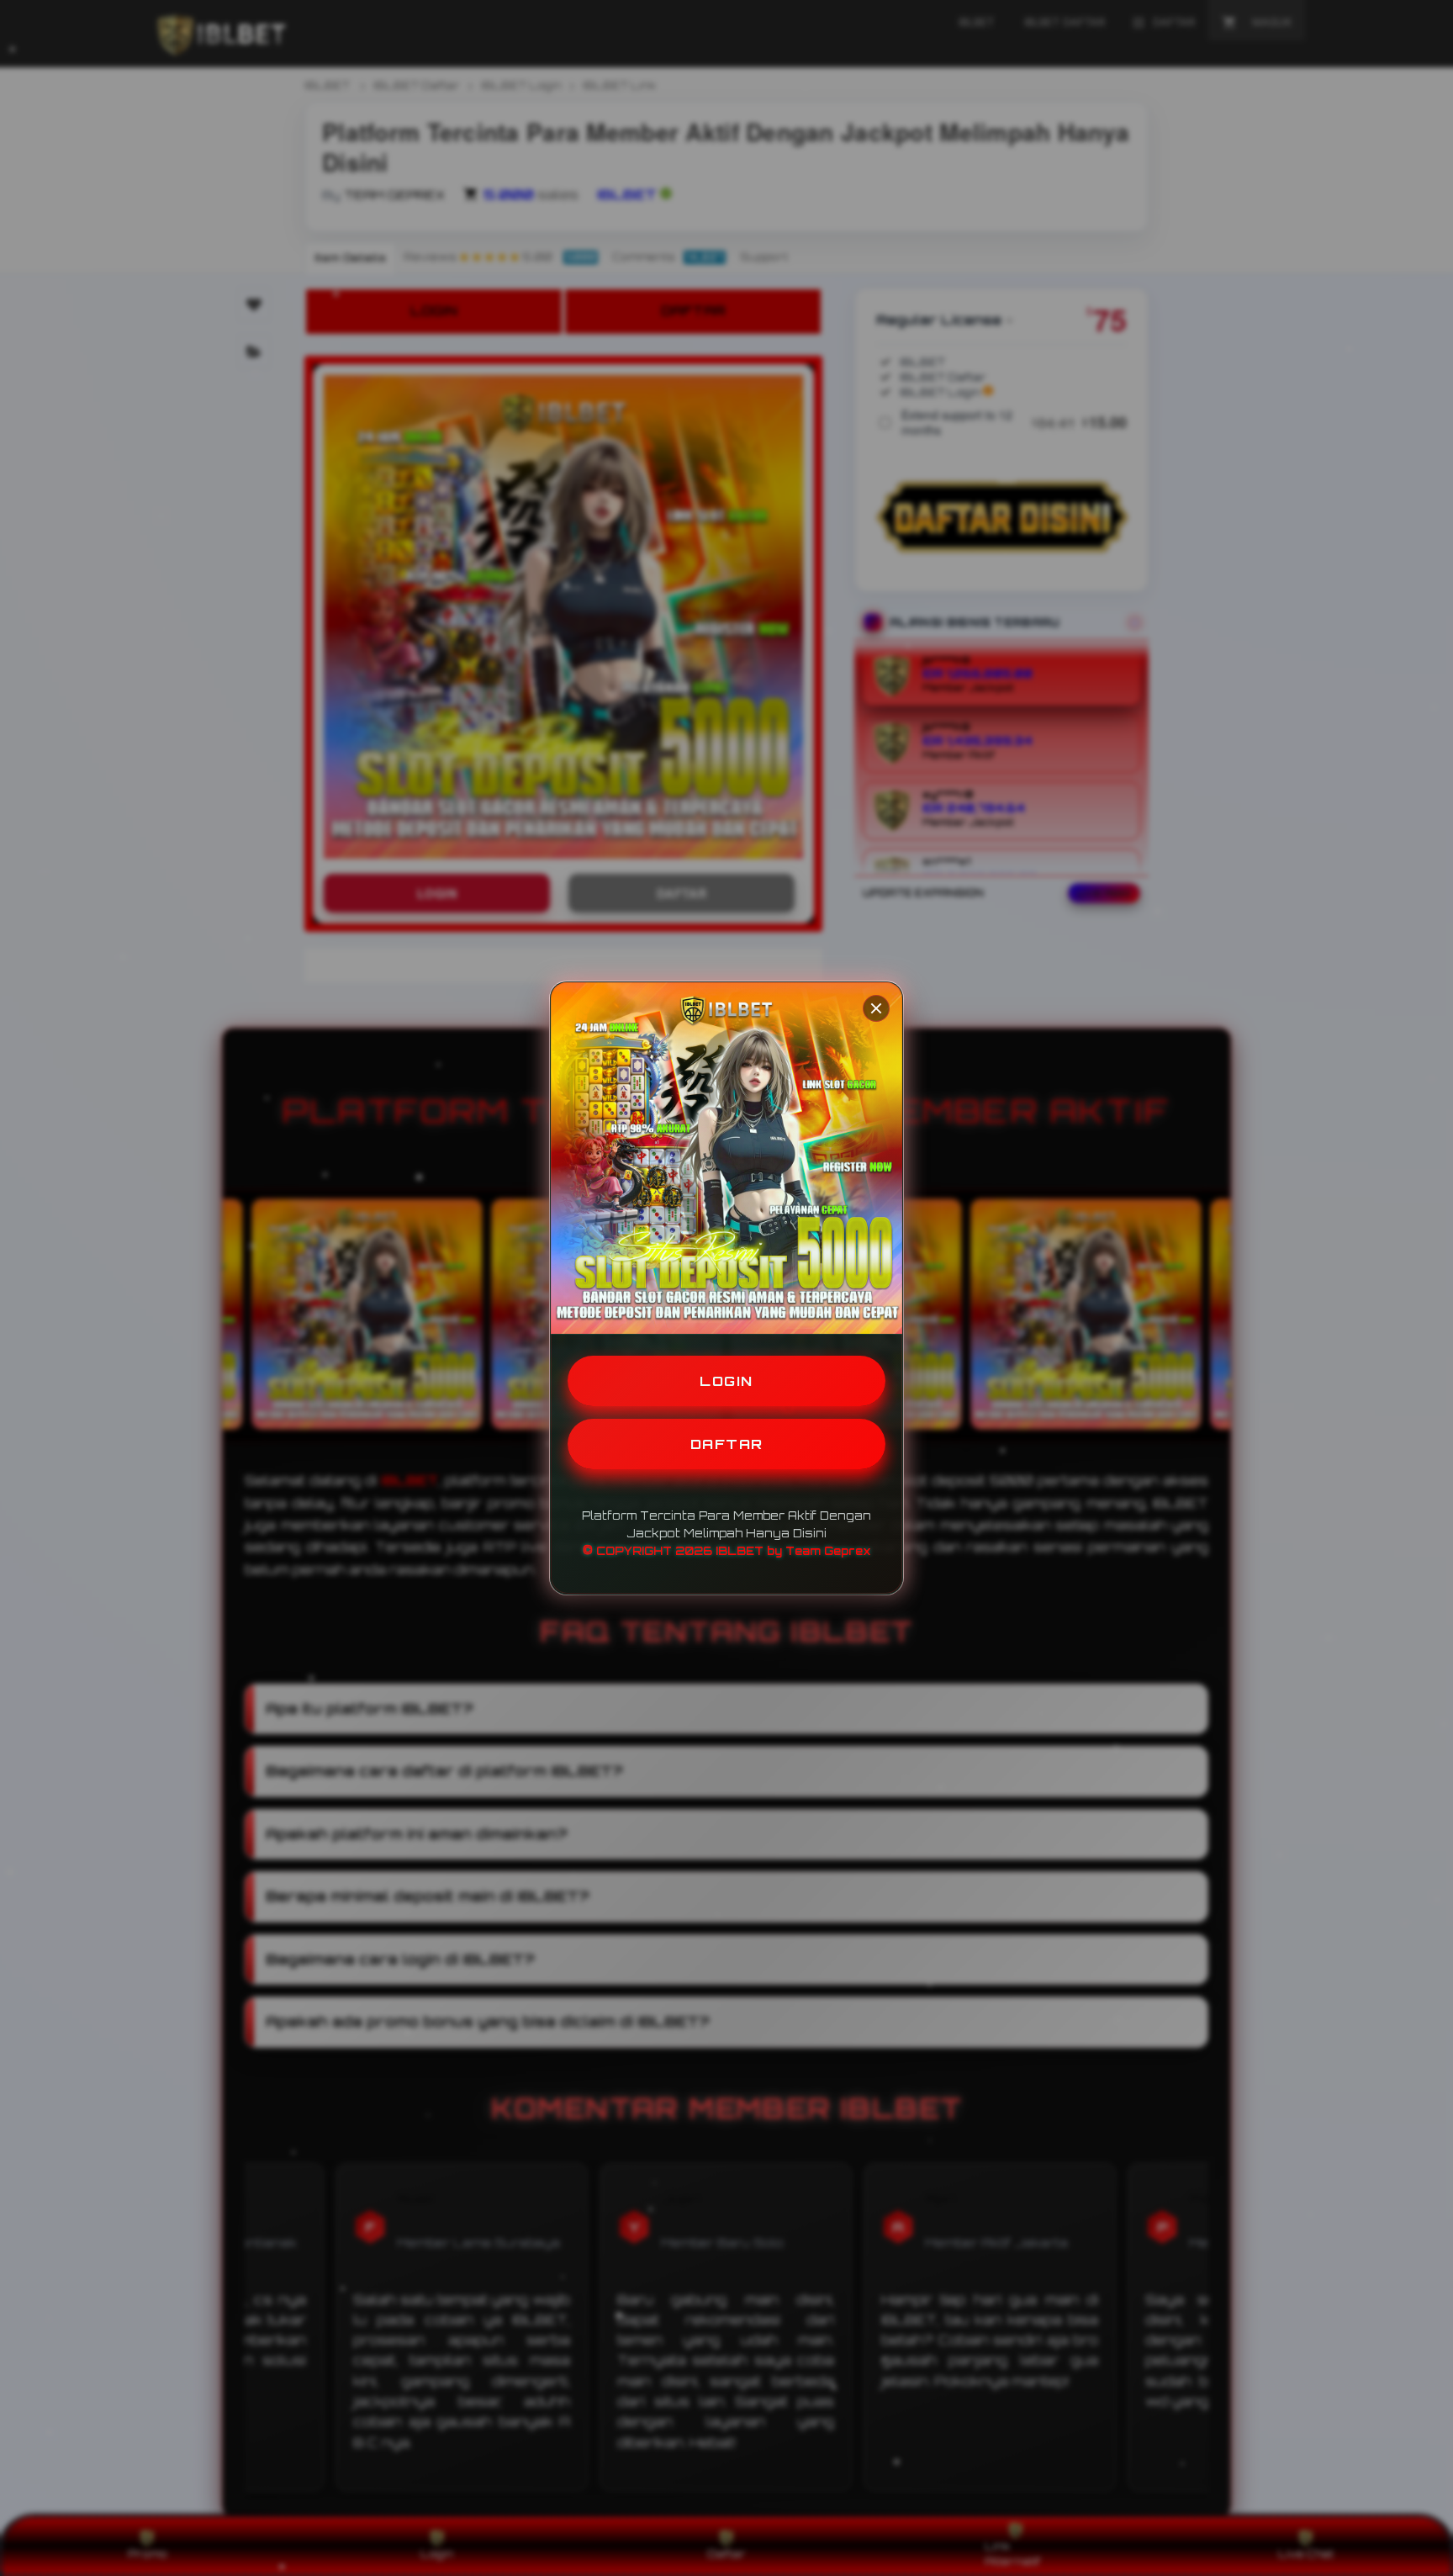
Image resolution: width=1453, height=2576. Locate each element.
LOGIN (726, 1381)
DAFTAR (727, 1444)
